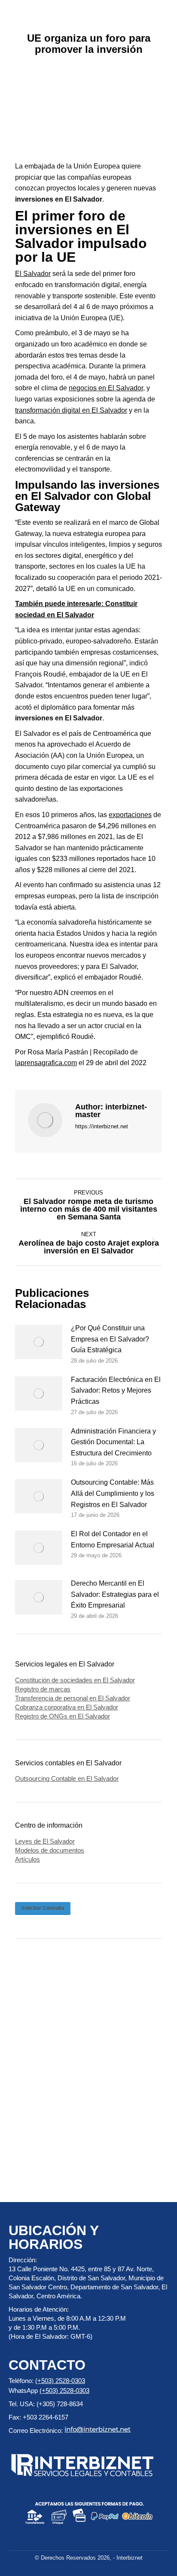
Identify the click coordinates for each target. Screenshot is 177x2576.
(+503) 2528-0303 (60, 2381)
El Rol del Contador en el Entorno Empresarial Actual (113, 1539)
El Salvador (33, 274)
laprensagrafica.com (46, 1063)
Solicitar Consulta (43, 1908)
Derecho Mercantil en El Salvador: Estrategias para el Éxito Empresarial (115, 1594)
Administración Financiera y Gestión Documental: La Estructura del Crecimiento (113, 1442)
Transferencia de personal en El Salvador (73, 1698)
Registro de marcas (43, 1689)
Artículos (27, 1859)
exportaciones (130, 815)
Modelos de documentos (50, 1850)
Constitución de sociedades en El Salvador (75, 1680)
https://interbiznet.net (102, 1126)
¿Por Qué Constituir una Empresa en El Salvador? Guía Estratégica (110, 1339)
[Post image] (39, 1342)
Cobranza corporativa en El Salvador (67, 1707)
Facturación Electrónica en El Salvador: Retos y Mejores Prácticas (116, 1391)
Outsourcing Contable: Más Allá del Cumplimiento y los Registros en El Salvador (113, 1493)
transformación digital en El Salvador (71, 410)
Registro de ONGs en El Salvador (63, 1716)
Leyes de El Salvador (45, 1841)
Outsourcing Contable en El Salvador (67, 1778)
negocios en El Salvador (106, 388)
